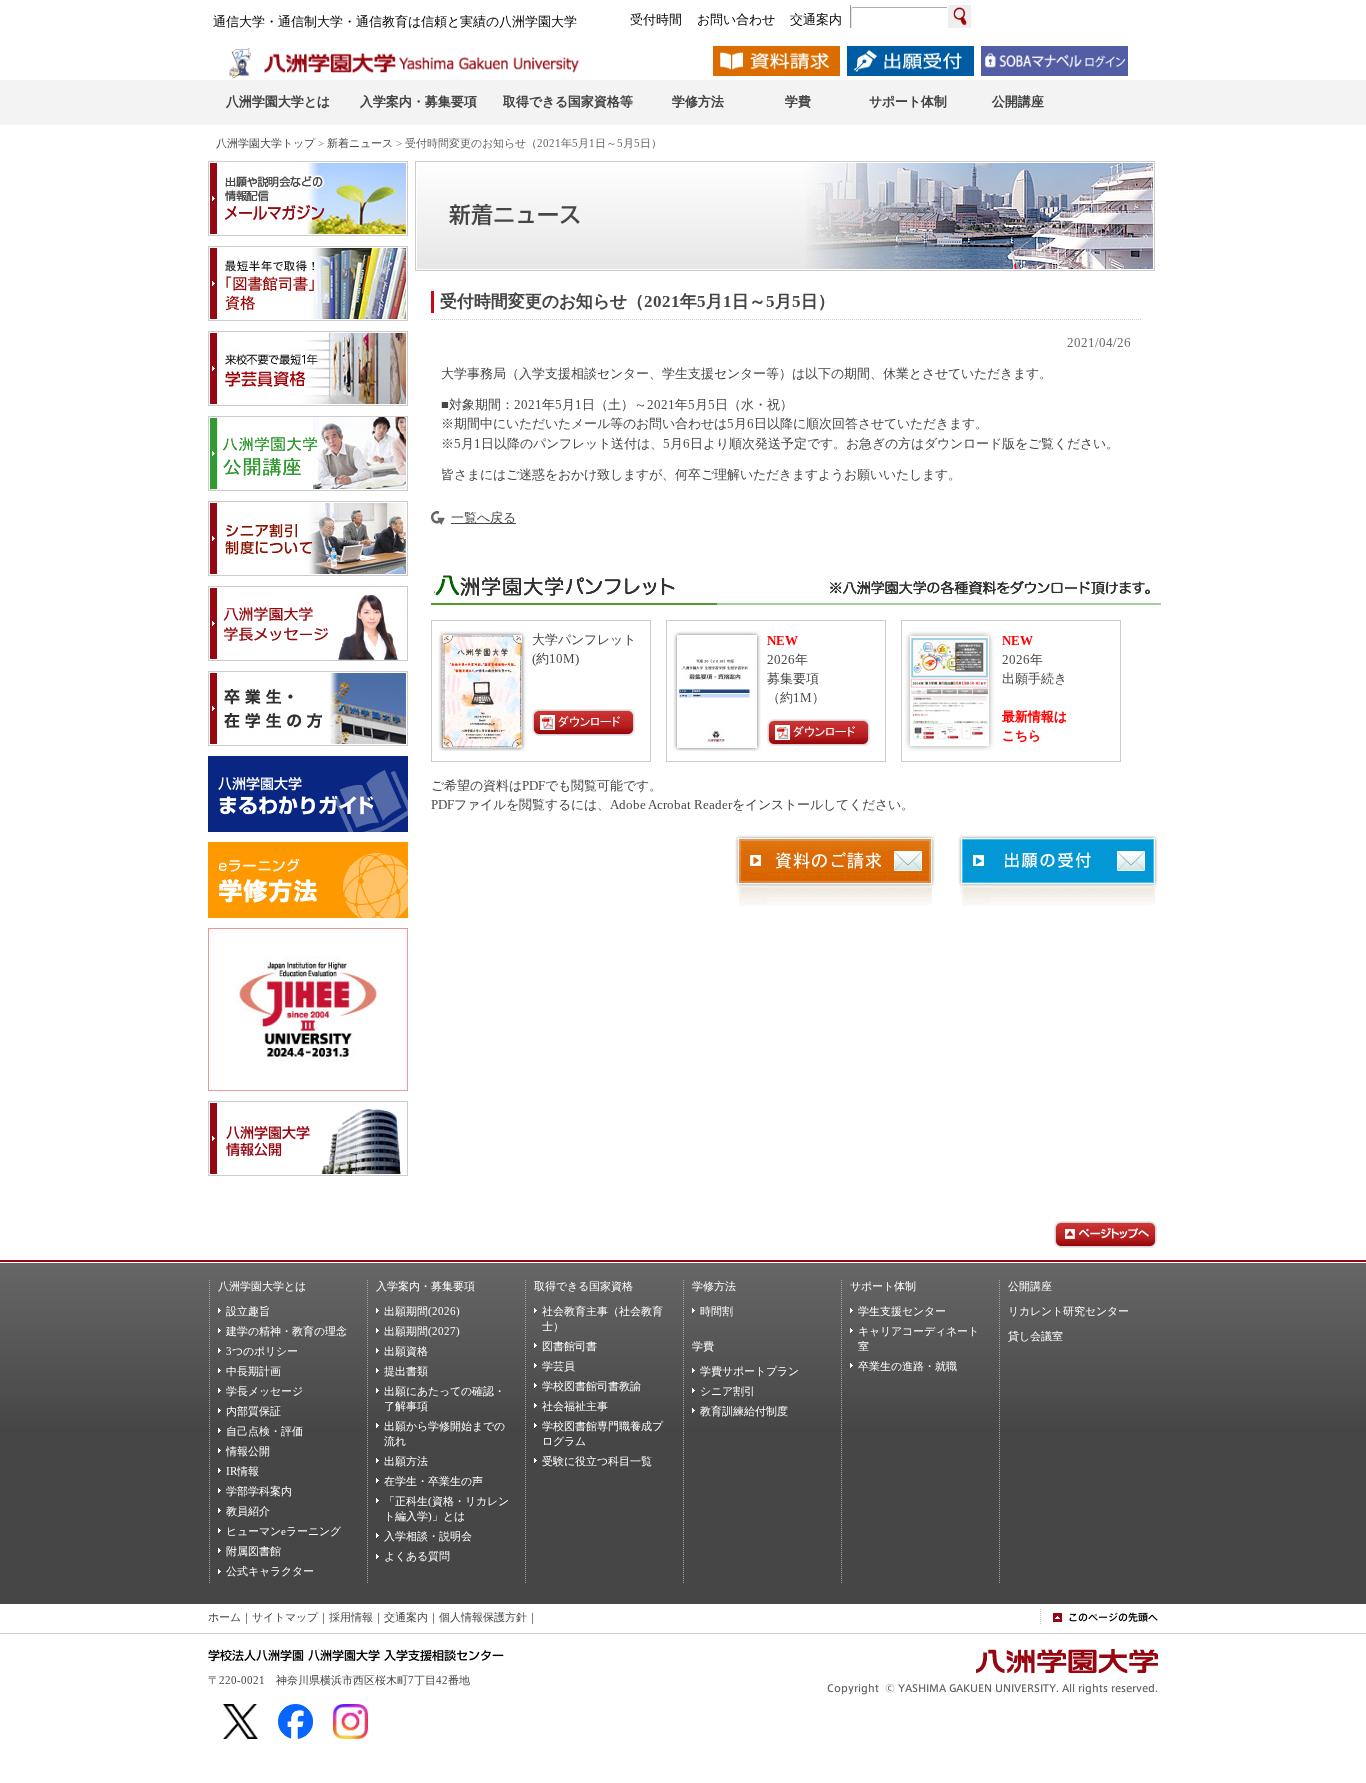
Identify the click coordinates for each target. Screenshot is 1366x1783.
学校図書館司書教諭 (591, 1386)
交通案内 (406, 1617)
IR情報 (242, 1471)
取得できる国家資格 (583, 1286)
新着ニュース (360, 143)
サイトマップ (285, 1617)
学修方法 (714, 1286)
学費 (703, 1346)
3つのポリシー (262, 1351)
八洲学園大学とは (262, 1286)
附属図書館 (253, 1551)
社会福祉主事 (575, 1406)
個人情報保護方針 (483, 1617)
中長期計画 (253, 1371)
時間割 (716, 1311)
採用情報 (351, 1617)
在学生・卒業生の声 (433, 1481)
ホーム (224, 1617)
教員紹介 (248, 1511)
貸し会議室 (1035, 1336)
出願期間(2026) (422, 1311)
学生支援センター (902, 1311)
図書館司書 (569, 1346)
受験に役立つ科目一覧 (597, 1461)
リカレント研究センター (1068, 1311)
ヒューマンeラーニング (283, 1531)
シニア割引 (727, 1391)
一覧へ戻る (483, 518)
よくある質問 (417, 1556)
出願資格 (406, 1351)
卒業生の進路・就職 (907, 1366)
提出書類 (406, 1371)
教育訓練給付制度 (744, 1411)
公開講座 (1030, 1286)
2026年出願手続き (1034, 660)
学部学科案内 (259, 1491)
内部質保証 (253, 1411)
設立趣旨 (248, 1311)
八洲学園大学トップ (265, 143)
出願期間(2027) (422, 1331)
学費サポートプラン (749, 1371)
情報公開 (248, 1451)
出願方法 (406, 1461)
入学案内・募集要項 (425, 1286)
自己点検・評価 (264, 1431)
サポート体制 (883, 1286)
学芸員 (558, 1366)
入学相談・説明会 (428, 1536)
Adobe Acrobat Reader (671, 805)
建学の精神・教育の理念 (286, 1331)
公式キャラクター (270, 1571)
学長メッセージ (264, 1391)
